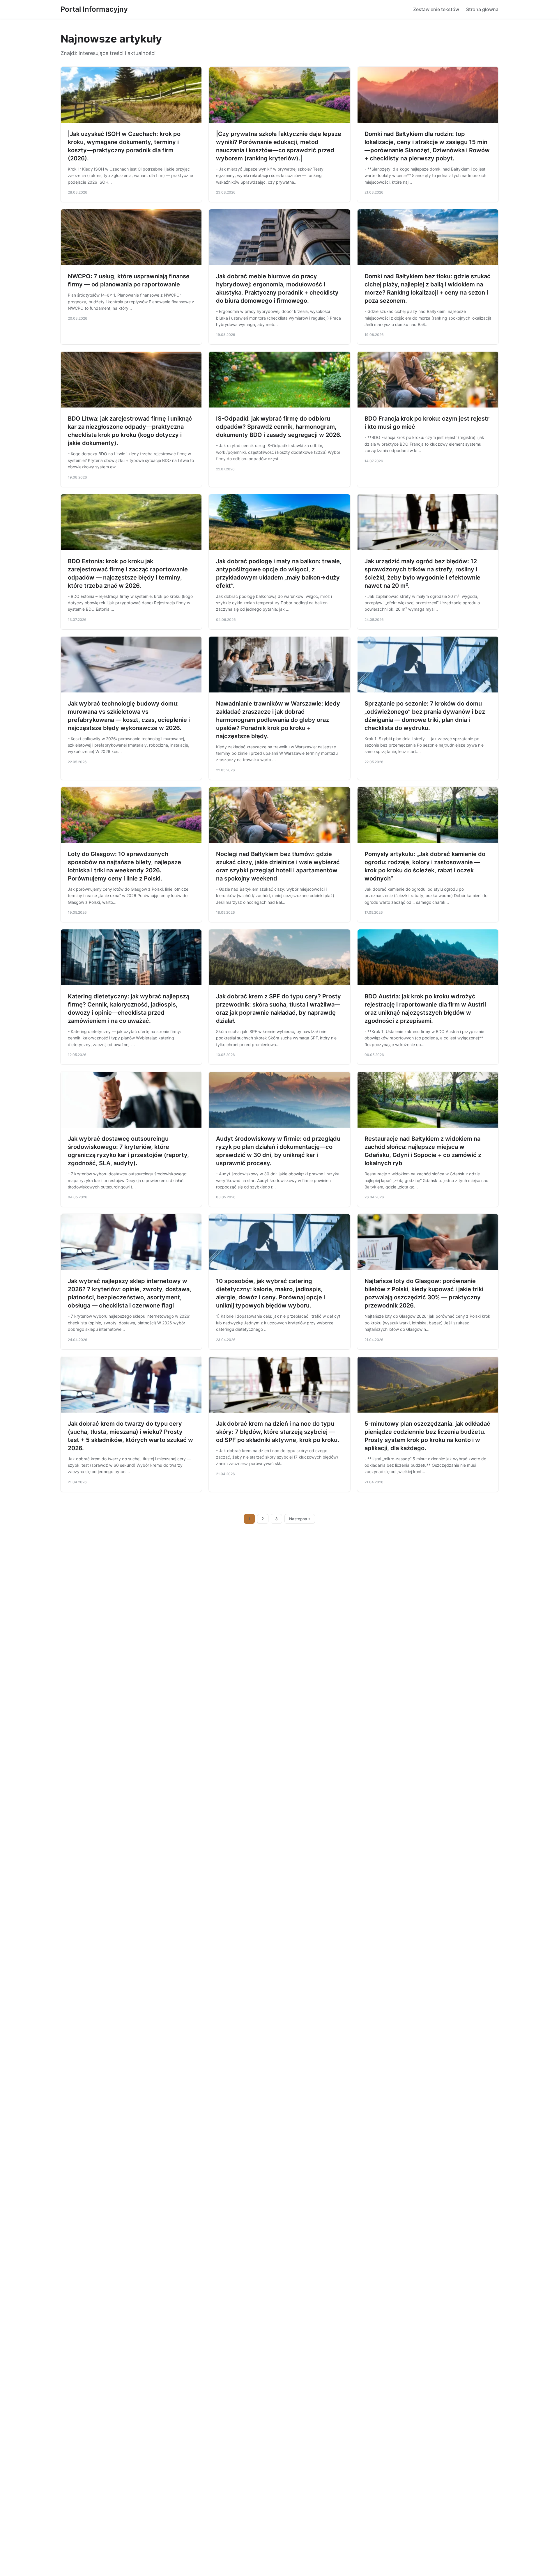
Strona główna (482, 9)
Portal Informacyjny (94, 9)
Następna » (300, 1519)
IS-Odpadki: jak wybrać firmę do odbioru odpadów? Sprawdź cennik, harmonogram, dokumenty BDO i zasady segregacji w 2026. (279, 427)
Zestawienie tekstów (436, 9)
